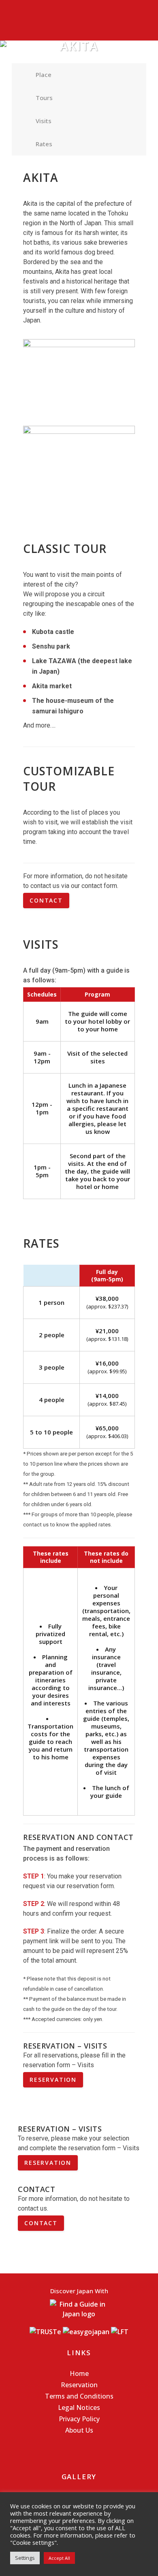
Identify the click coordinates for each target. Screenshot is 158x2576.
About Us (79, 2430)
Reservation (79, 2385)
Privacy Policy (79, 2419)
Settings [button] (25, 2558)
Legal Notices (79, 2407)
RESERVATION (53, 2080)
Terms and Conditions (79, 2396)
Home (79, 2373)
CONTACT (46, 900)
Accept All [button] (59, 2558)
